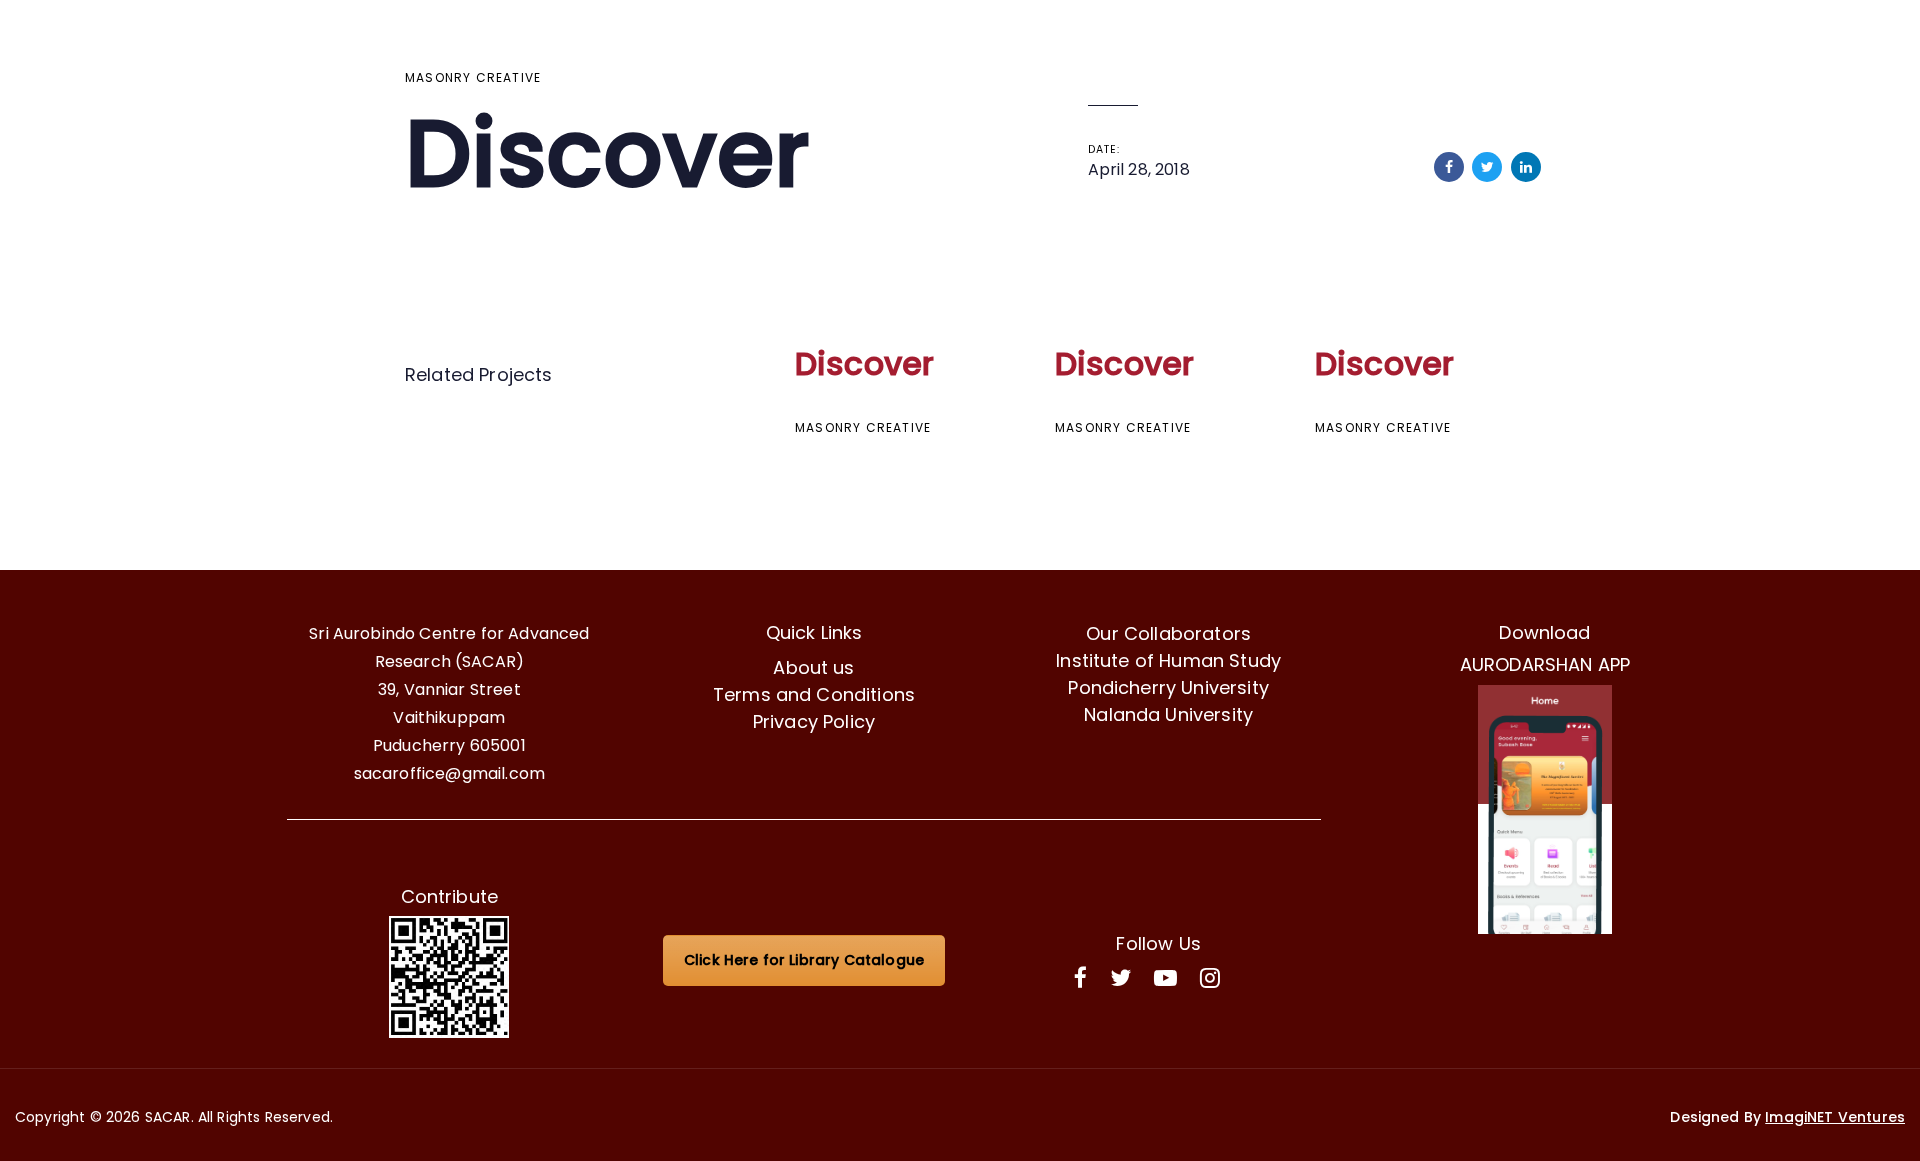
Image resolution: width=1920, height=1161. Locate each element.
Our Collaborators (1168, 633)
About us (813, 667)
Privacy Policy (814, 721)
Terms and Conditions (814, 694)
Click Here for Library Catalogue (804, 960)
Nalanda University (1168, 714)
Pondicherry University (1168, 687)
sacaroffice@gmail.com (449, 773)
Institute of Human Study (1168, 660)
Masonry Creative (473, 77)
